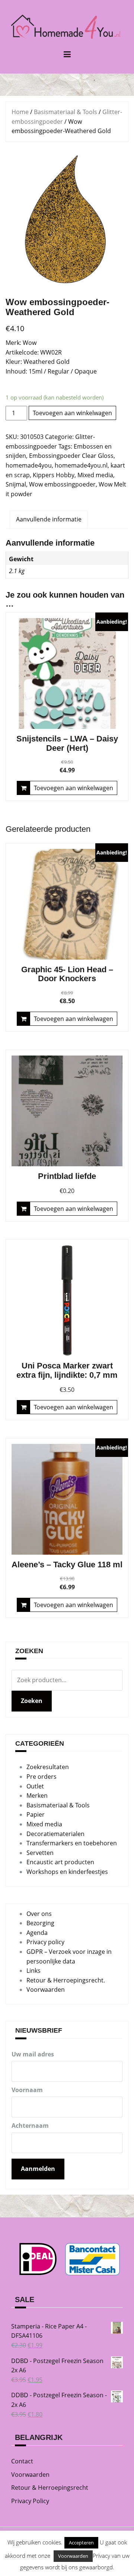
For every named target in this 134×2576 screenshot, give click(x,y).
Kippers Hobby (54, 475)
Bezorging (40, 1923)
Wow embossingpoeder (62, 484)
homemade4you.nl (81, 465)
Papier (36, 1814)
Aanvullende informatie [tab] (49, 519)
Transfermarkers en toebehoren (72, 1843)
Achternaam (30, 2126)
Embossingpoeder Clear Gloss (71, 456)
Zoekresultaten (48, 1767)
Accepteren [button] (81, 2543)
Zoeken (32, 1701)
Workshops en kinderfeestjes (67, 1872)
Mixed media (95, 475)
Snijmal (16, 484)
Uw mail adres (33, 2054)
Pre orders (42, 1777)
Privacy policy (45, 1942)
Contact (22, 2461)
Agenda (37, 1933)
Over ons (39, 1914)
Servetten (40, 1853)
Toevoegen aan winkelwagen (72, 413)
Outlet (35, 1786)
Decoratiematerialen (55, 1834)
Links (33, 1971)
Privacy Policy (30, 2501)
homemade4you (29, 465)
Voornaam (27, 2090)
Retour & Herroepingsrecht (50, 2488)
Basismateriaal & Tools (66, 112)
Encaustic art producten (60, 1862)
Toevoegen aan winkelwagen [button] (74, 788)
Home (20, 112)
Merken (37, 1796)
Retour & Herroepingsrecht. (66, 1980)
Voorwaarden (46, 1990)
